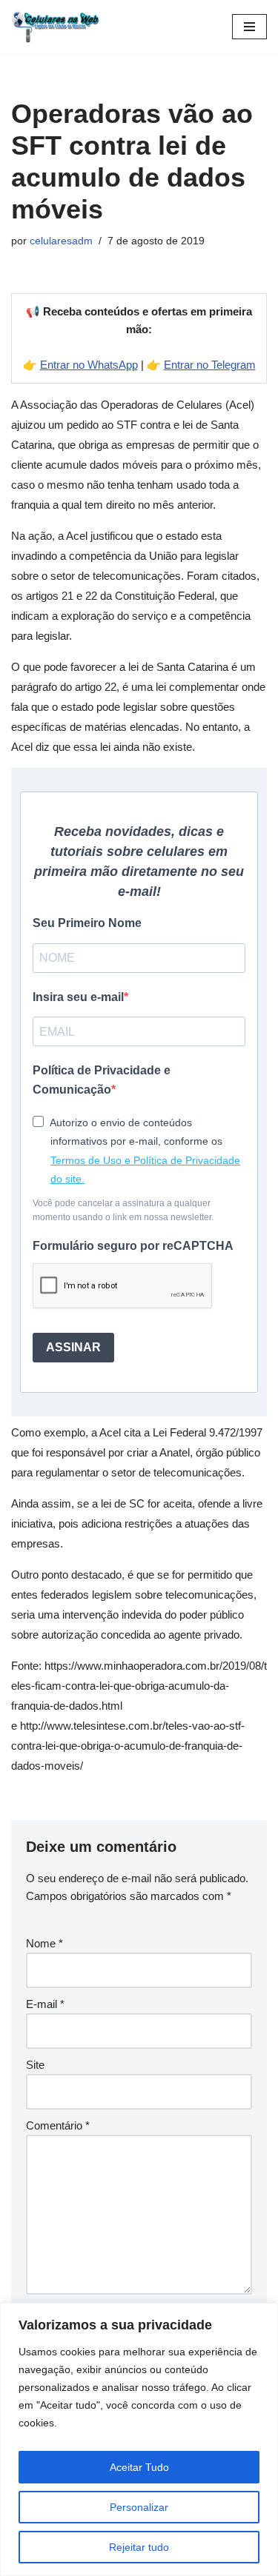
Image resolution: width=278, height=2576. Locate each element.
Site (35, 2065)
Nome (44, 1943)
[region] (139, 2439)
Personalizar (139, 2507)
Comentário (58, 2125)
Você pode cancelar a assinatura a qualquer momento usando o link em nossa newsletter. (123, 1210)
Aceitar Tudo (139, 2467)
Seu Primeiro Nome (87, 923)
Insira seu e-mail (78, 997)
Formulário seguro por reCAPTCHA (133, 1246)
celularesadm (61, 241)
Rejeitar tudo (139, 2547)
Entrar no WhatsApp (89, 365)
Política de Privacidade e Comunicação (102, 1080)
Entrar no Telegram (210, 365)
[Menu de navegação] (249, 27)
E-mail (45, 2004)
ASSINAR (73, 1347)
